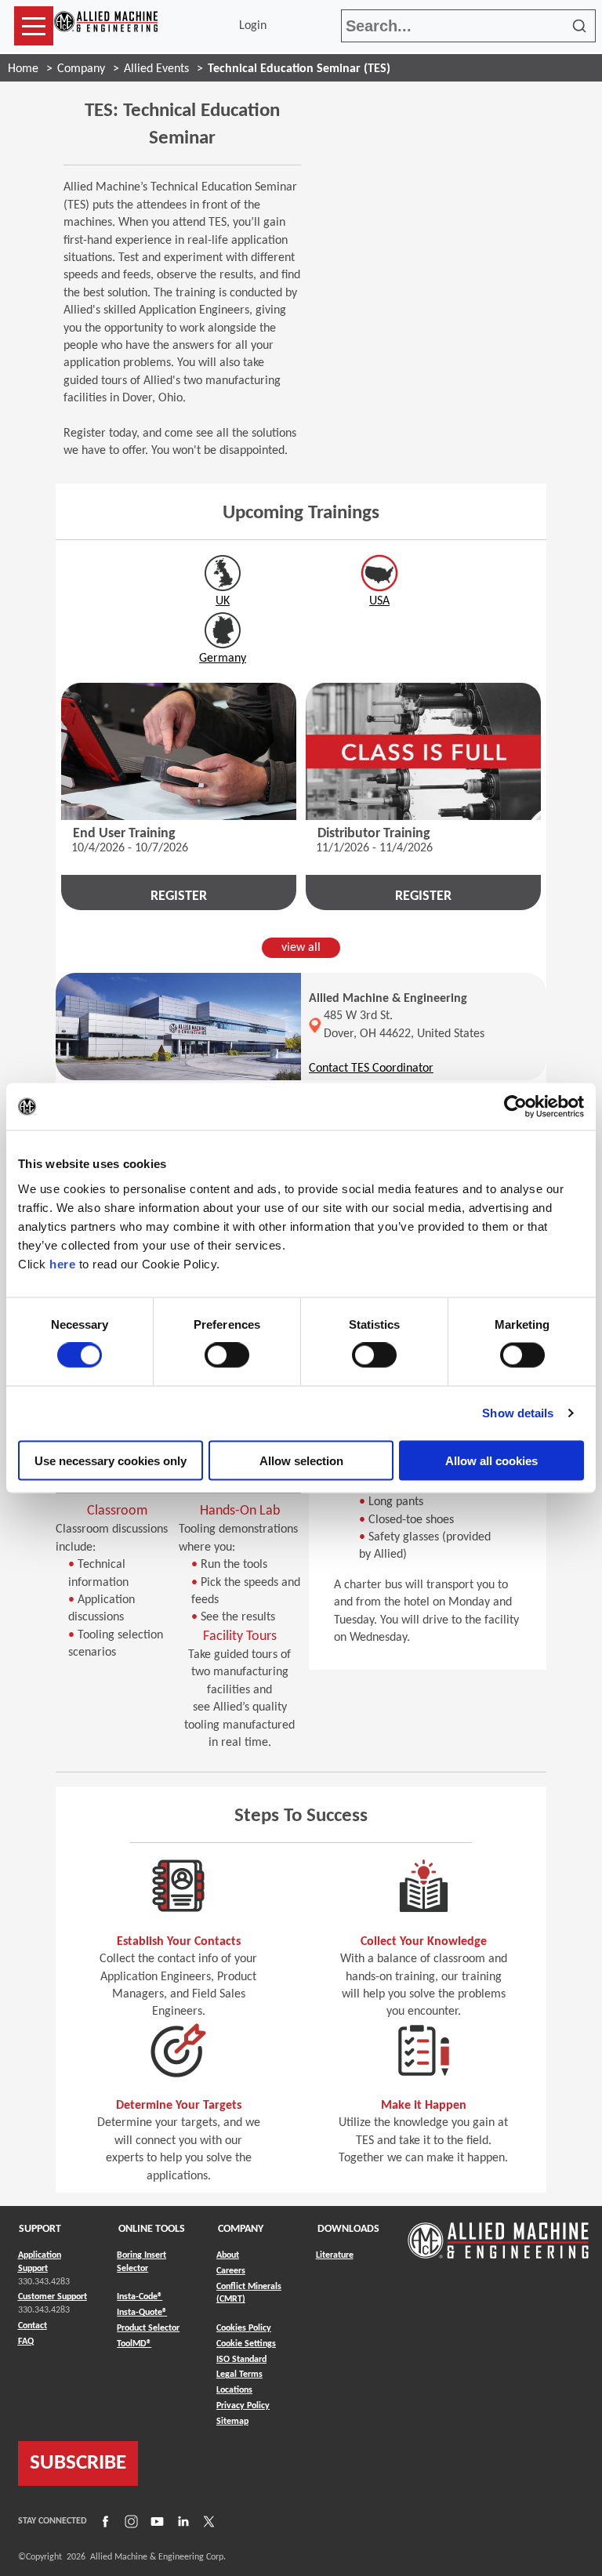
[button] (34, 26)
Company (81, 69)
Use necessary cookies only (111, 1460)
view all (301, 948)
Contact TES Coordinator (371, 1068)
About (228, 2255)
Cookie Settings (246, 2344)
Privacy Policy (243, 2406)
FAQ (26, 2342)
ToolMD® (134, 2344)
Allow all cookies (491, 1460)
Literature (335, 2255)
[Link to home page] (106, 26)
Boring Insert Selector (141, 2262)
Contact (33, 2326)
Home (23, 69)
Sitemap (232, 2422)
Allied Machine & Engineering (388, 999)
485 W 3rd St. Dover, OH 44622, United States (404, 1025)
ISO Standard (241, 2360)
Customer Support (53, 2297)
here (62, 1263)
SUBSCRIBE (78, 2464)
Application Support (40, 2262)
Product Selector (148, 2328)
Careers (231, 2271)
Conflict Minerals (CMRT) (249, 2293)
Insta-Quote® (142, 2312)
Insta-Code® (140, 2297)
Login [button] (256, 26)
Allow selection (301, 1460)
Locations (234, 2390)
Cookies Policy (244, 2328)
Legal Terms (239, 2375)
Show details (518, 1413)
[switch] (227, 1355)
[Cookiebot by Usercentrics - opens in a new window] (515, 1107)
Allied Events (156, 69)
